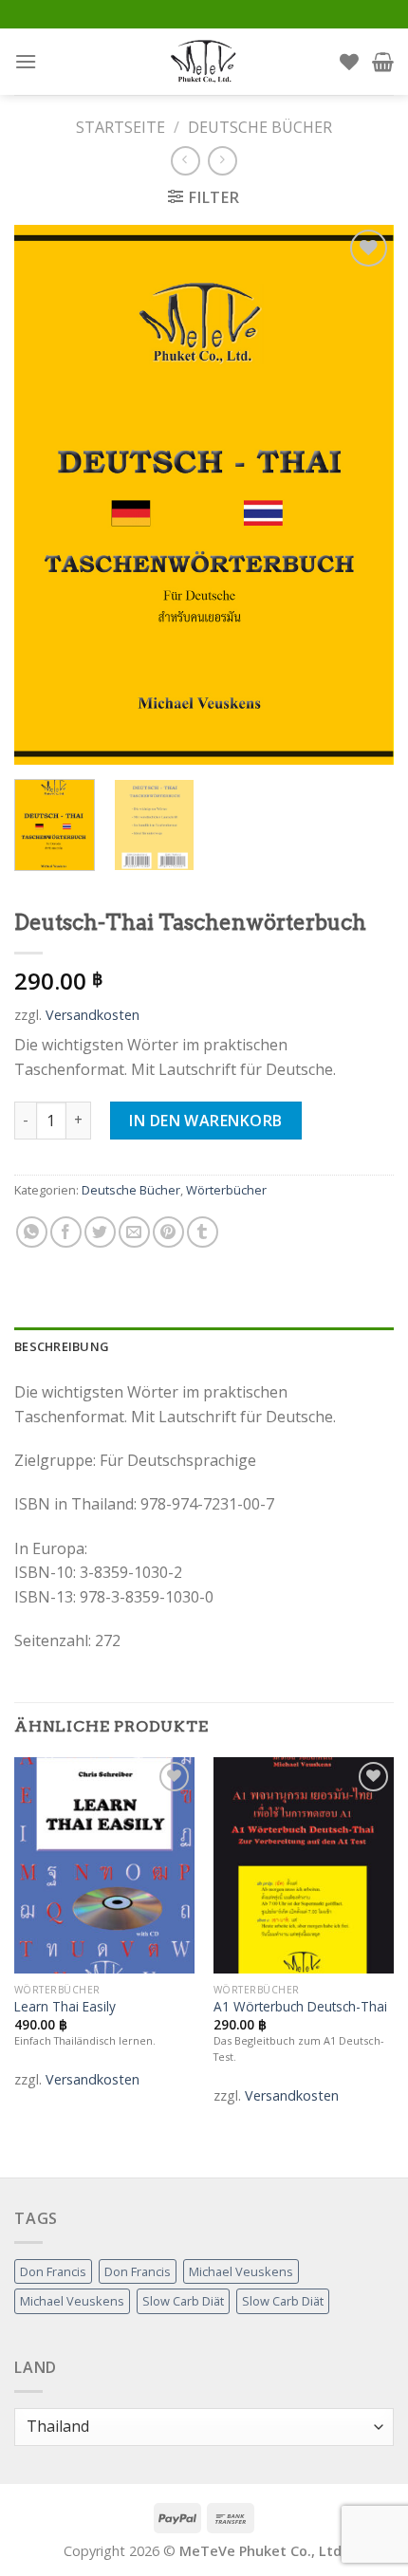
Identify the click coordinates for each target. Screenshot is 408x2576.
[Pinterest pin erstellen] (168, 1232)
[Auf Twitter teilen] (100, 1232)
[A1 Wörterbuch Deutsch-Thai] (304, 1865)
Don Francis (53, 2271)
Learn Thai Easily (65, 2007)
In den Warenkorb (206, 1121)
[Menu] (26, 61)
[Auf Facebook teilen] (66, 1232)
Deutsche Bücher (260, 127)
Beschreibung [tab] (62, 1346)
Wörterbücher (226, 1190)
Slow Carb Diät (183, 2301)
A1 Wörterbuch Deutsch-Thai (300, 2007)
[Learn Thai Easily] (104, 1865)
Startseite (121, 127)
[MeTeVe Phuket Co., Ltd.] (204, 62)
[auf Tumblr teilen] (203, 1232)
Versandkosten (93, 1015)
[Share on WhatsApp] (32, 1232)
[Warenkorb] (383, 62)
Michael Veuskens (241, 2271)
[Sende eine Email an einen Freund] (134, 1232)
